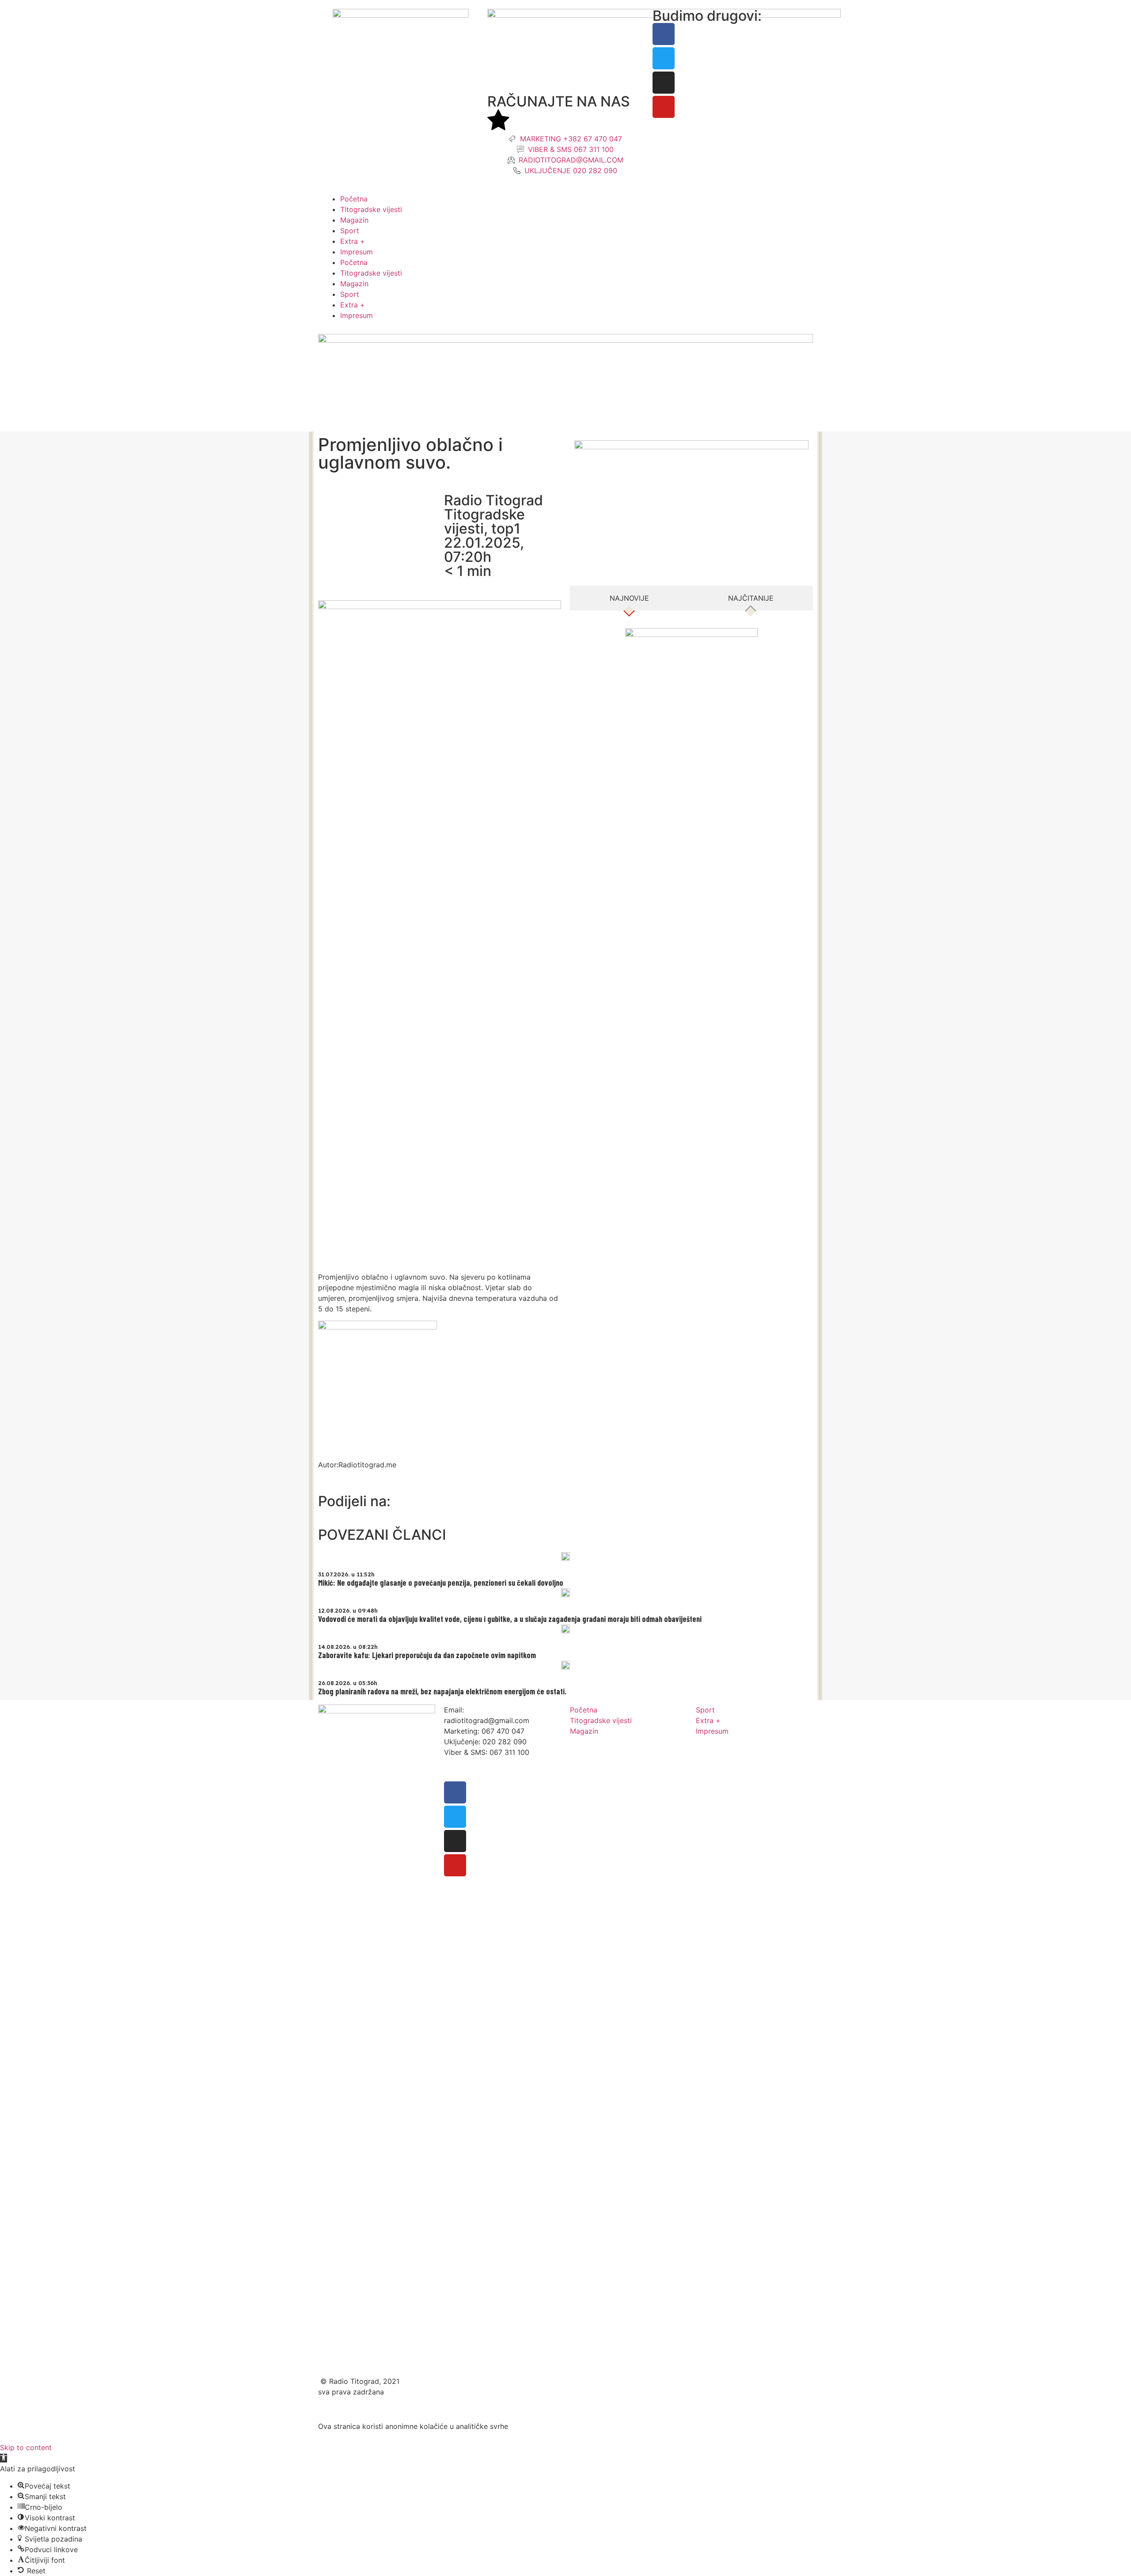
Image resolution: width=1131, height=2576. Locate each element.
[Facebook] (664, 34)
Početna (354, 199)
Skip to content (26, 2447)
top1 (506, 528)
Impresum (357, 252)
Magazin (354, 220)
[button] (4, 2458)
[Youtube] (664, 107)
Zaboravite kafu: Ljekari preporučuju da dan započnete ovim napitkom (427, 1655)
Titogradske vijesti (371, 209)
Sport (350, 231)
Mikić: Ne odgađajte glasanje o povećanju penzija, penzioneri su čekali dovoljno (441, 1583)
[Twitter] (664, 58)
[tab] (629, 598)
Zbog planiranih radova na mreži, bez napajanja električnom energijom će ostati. (442, 1691)
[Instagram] (664, 83)
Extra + (353, 241)
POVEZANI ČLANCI (382, 1535)
